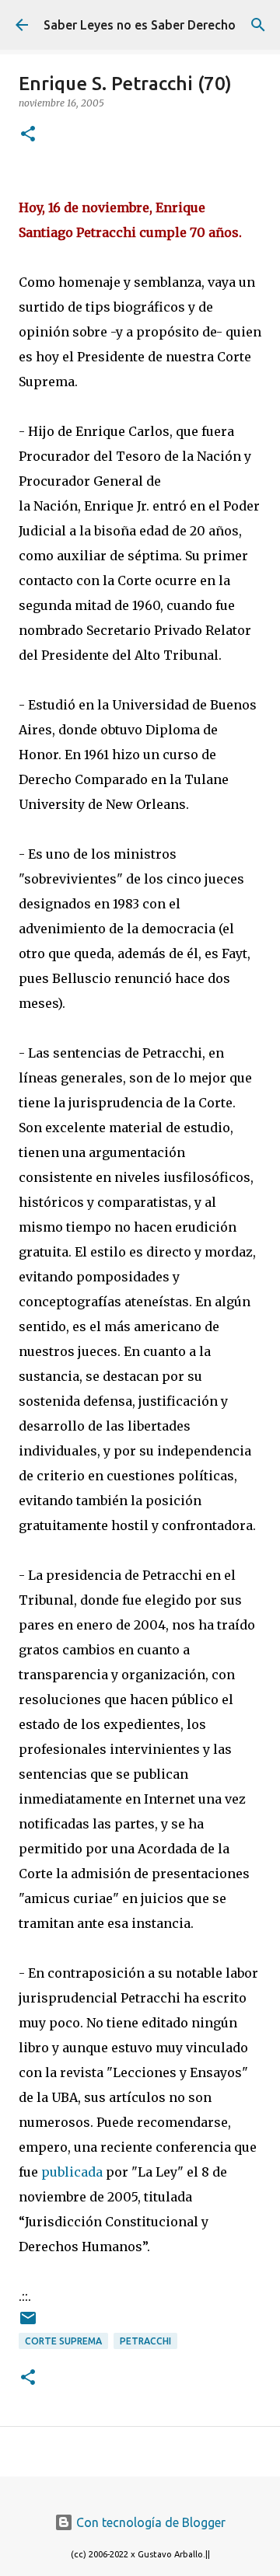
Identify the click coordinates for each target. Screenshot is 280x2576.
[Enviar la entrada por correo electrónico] (28, 2324)
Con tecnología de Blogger (149, 2522)
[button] (28, 135)
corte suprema (63, 2341)
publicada (72, 2172)
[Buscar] (258, 25)
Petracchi (145, 2341)
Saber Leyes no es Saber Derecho (140, 25)
